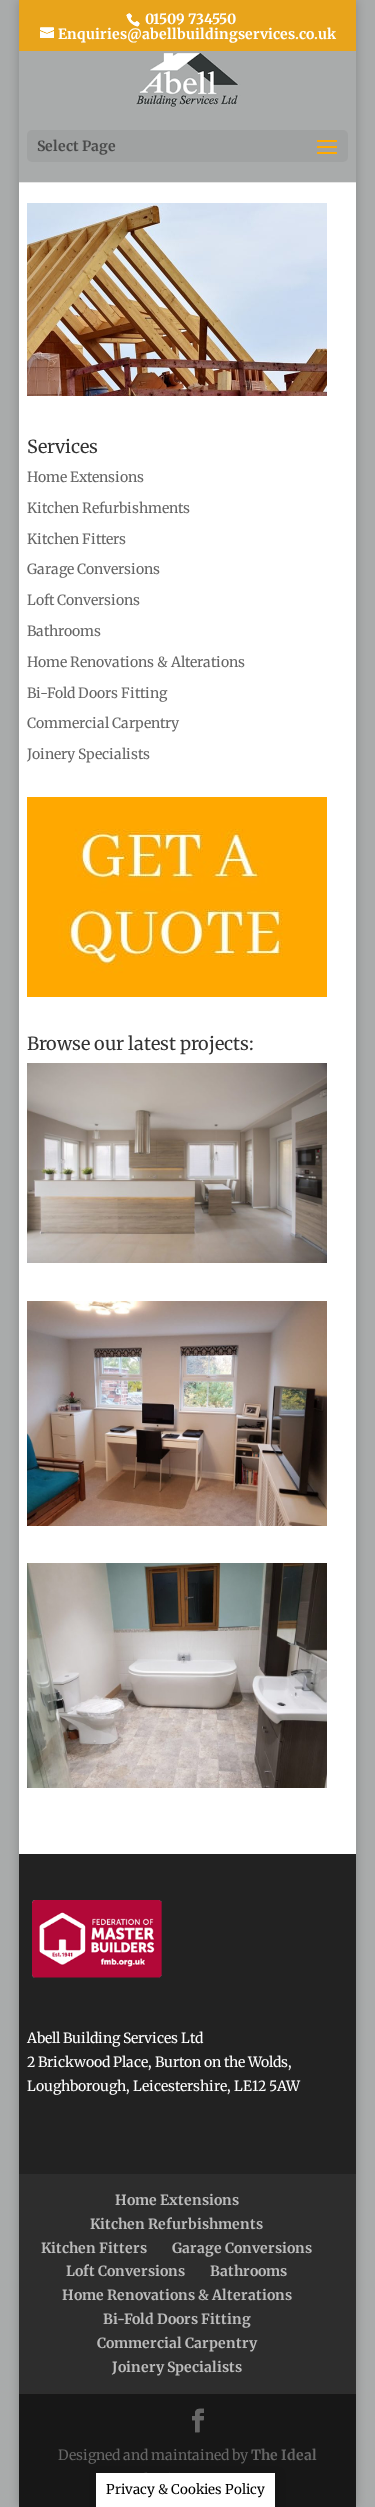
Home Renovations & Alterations (136, 662)
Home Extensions (85, 477)
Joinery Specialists (88, 754)
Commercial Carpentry (103, 723)
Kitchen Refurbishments (108, 508)
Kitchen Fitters (76, 539)
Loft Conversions (83, 600)
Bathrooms (64, 631)
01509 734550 (189, 19)
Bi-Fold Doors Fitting (97, 693)
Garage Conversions (93, 569)
